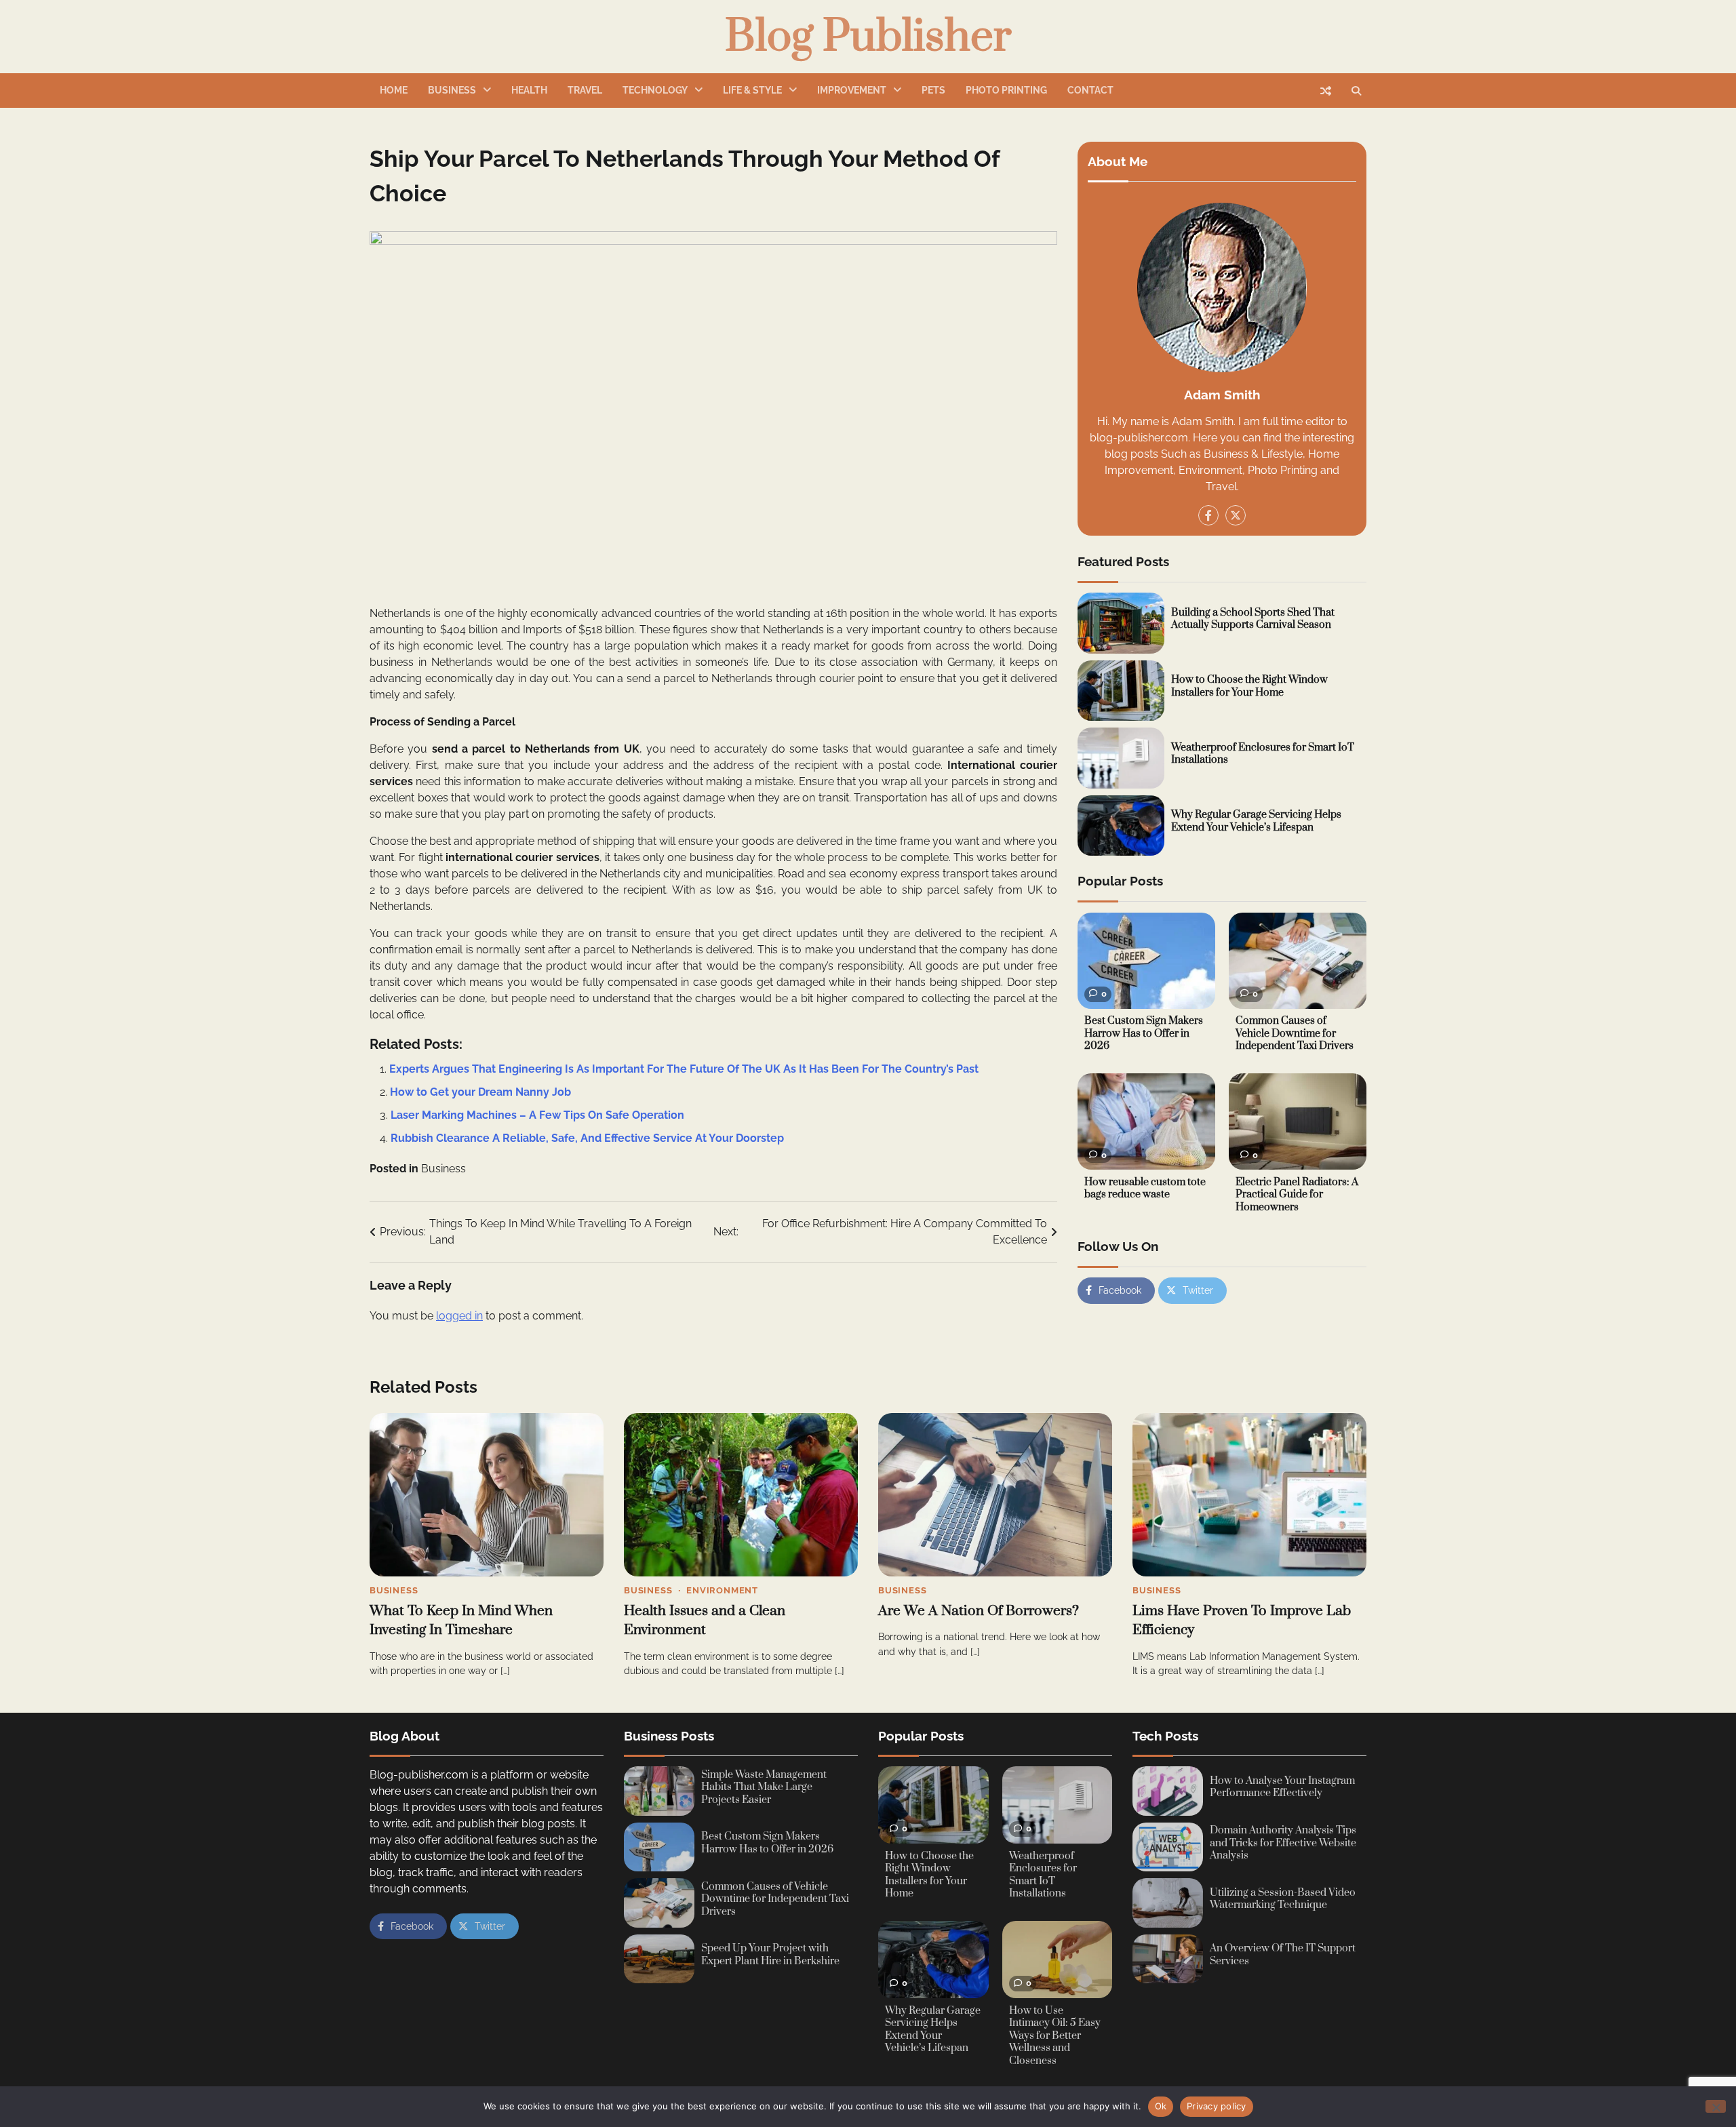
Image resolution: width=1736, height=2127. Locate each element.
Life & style (752, 90)
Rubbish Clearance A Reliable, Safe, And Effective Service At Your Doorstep (587, 1138)
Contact (1090, 90)
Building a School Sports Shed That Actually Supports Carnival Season (1253, 619)
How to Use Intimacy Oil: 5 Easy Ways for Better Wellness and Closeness (1055, 2036)
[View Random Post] (1326, 91)
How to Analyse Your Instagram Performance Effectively (1282, 1787)
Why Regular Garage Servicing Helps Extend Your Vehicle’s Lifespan (1256, 822)
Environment (722, 1590)
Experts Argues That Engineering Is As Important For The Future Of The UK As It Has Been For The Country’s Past (684, 1069)
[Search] (1356, 91)
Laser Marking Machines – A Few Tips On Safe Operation (537, 1115)
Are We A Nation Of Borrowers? (979, 1611)
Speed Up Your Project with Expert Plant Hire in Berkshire (770, 1955)
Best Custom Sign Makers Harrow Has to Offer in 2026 (1144, 1034)
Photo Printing (1006, 90)
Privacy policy (1217, 2106)
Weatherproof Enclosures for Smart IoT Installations (1263, 754)
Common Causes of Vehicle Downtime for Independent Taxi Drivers (1295, 1034)
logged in (459, 1316)
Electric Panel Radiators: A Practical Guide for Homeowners (1297, 1195)
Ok (1161, 2106)
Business (452, 90)
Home (394, 90)
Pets (933, 90)
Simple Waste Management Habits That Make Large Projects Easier (764, 1787)
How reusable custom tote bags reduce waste (1145, 1189)
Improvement (852, 90)
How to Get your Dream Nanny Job (480, 1092)
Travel (585, 90)
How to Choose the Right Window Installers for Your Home (1249, 687)
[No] (1716, 2106)
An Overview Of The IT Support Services (1283, 1955)
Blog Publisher (868, 37)
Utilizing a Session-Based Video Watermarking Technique (1283, 1899)
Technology (655, 90)
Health (529, 90)
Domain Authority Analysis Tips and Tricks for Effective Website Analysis (1283, 1843)
